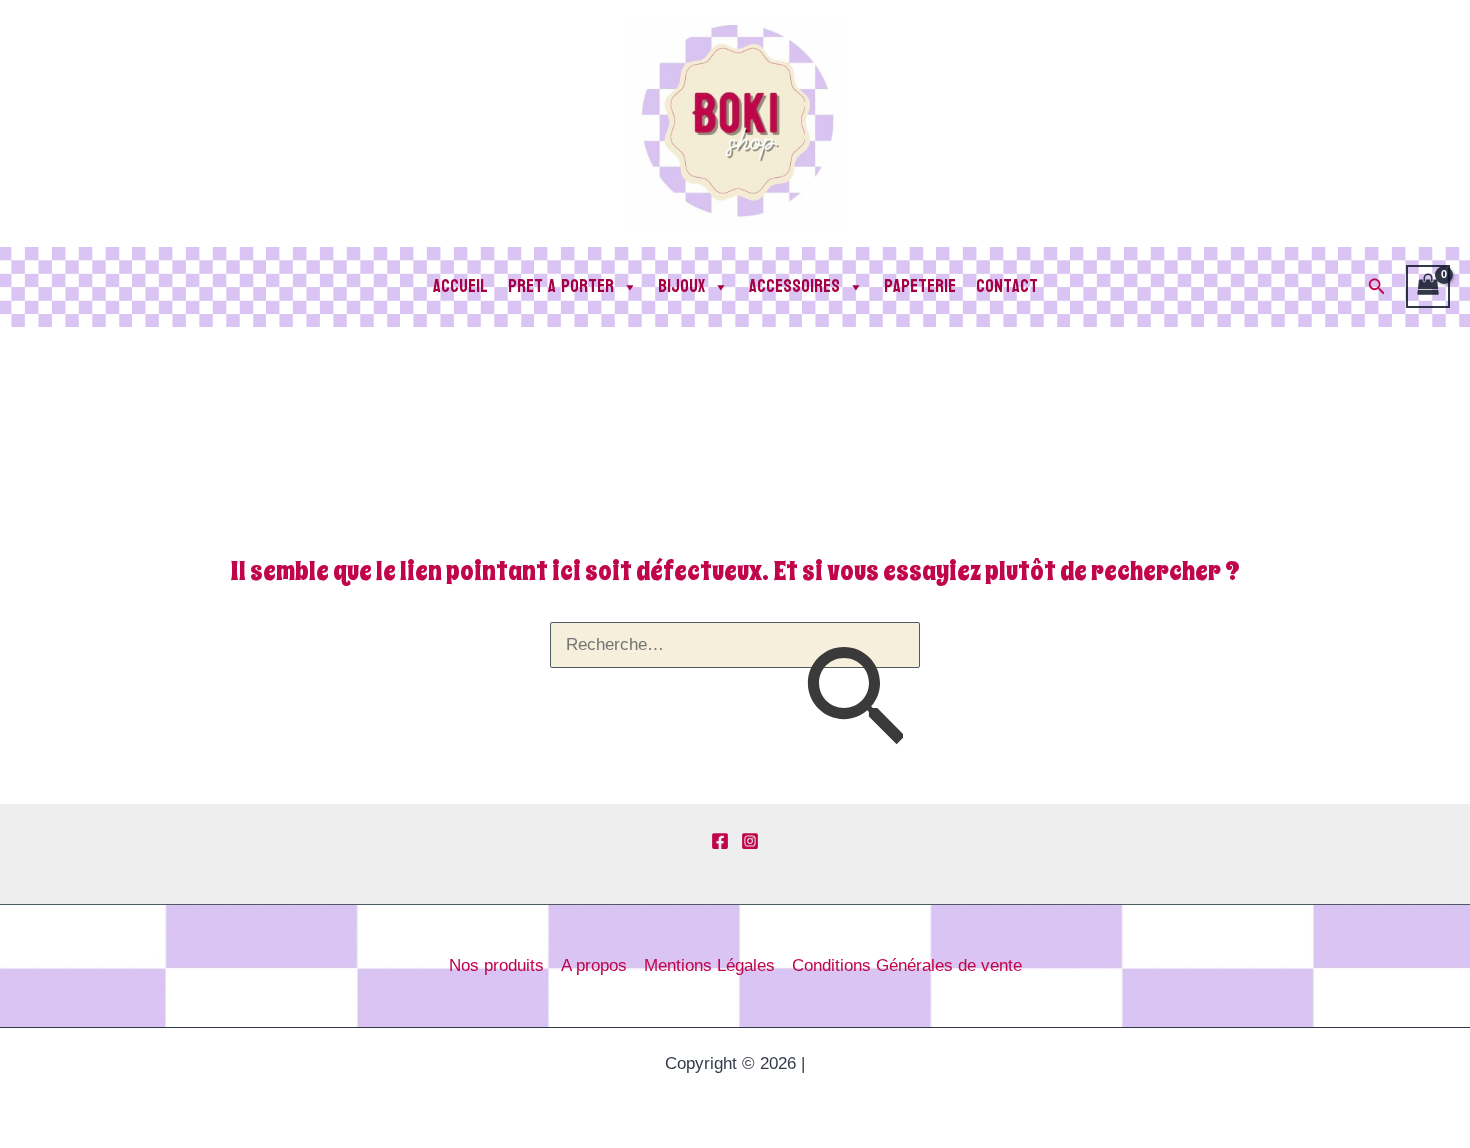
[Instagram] (750, 841)
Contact (1007, 286)
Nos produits (496, 965)
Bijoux (681, 286)
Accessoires (794, 286)
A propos (594, 965)
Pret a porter (561, 286)
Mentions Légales (709, 965)
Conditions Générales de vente (907, 965)
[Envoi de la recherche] (854, 702)
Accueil (460, 286)
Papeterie (920, 286)
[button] (1377, 287)
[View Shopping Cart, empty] (1428, 287)
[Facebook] (720, 841)
